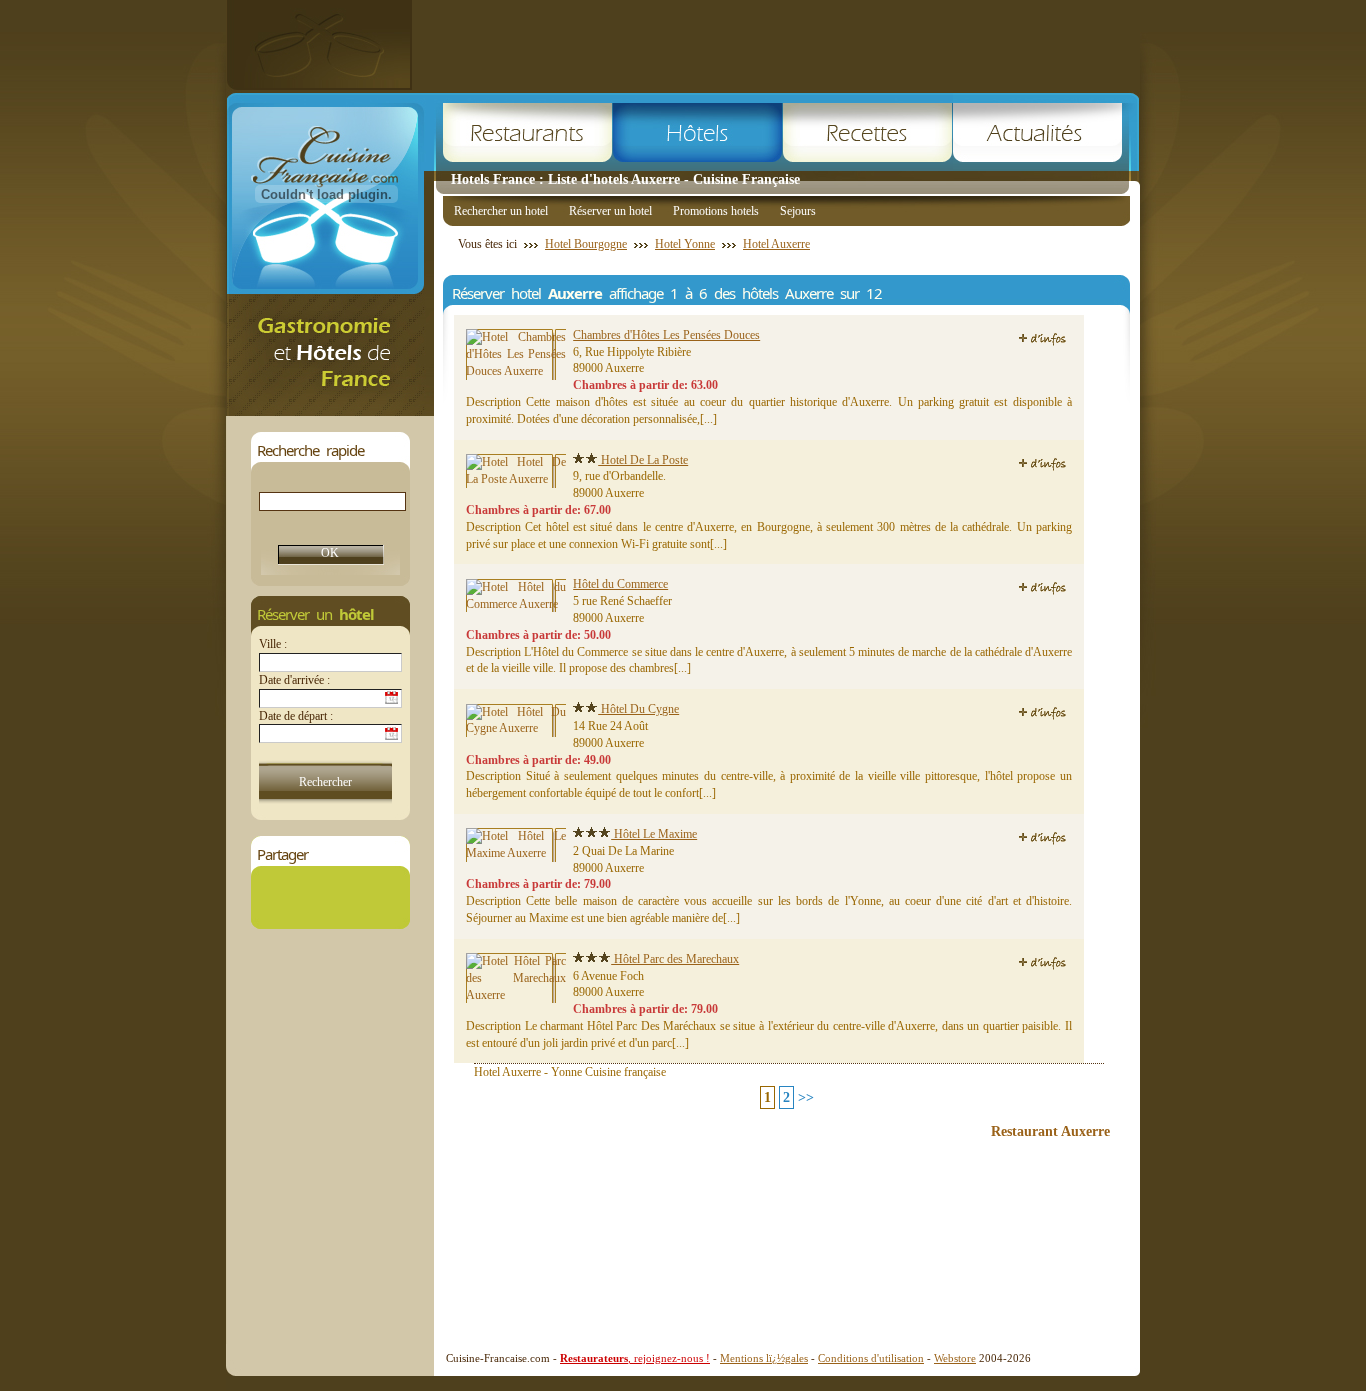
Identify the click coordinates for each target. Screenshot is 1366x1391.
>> (806, 1097)
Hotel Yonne (685, 244)
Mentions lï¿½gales (764, 1358)
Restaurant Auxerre (1050, 1131)
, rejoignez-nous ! (635, 1358)
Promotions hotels (716, 211)
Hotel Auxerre (776, 244)
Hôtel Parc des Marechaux (675, 959)
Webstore (955, 1358)
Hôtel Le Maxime (654, 834)
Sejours (798, 211)
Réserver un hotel (610, 211)
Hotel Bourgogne (586, 244)
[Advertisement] (776, 45)
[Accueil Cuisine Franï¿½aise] (330, 410)
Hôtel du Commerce (620, 584)
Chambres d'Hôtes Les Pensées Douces (666, 335)
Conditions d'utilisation (871, 1358)
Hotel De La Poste (643, 460)
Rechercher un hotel (501, 211)
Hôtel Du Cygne (638, 709)
